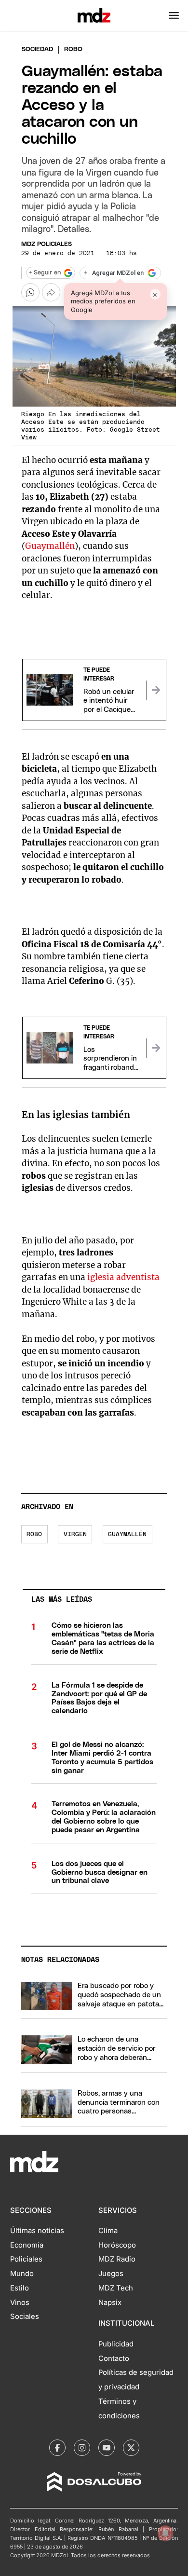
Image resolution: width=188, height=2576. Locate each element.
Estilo (20, 2288)
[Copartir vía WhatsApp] (30, 292)
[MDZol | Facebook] (57, 2448)
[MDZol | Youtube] (107, 2448)
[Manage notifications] (165, 2533)
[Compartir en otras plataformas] (51, 292)
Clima (108, 2231)
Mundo (22, 2274)
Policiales (26, 2259)
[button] (174, 15)
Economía (27, 2245)
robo (34, 1534)
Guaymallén (50, 546)
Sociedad (37, 49)
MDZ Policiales (47, 244)
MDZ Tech (116, 2288)
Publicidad (116, 2344)
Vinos (20, 2303)
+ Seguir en (45, 273)
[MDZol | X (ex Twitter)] (131, 2448)
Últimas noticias (37, 2231)
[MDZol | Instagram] (82, 2448)
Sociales (25, 2317)
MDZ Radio (117, 2259)
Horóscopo (117, 2245)
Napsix (110, 2303)
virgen (75, 1534)
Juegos (111, 2274)
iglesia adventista (123, 1277)
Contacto (114, 2358)
